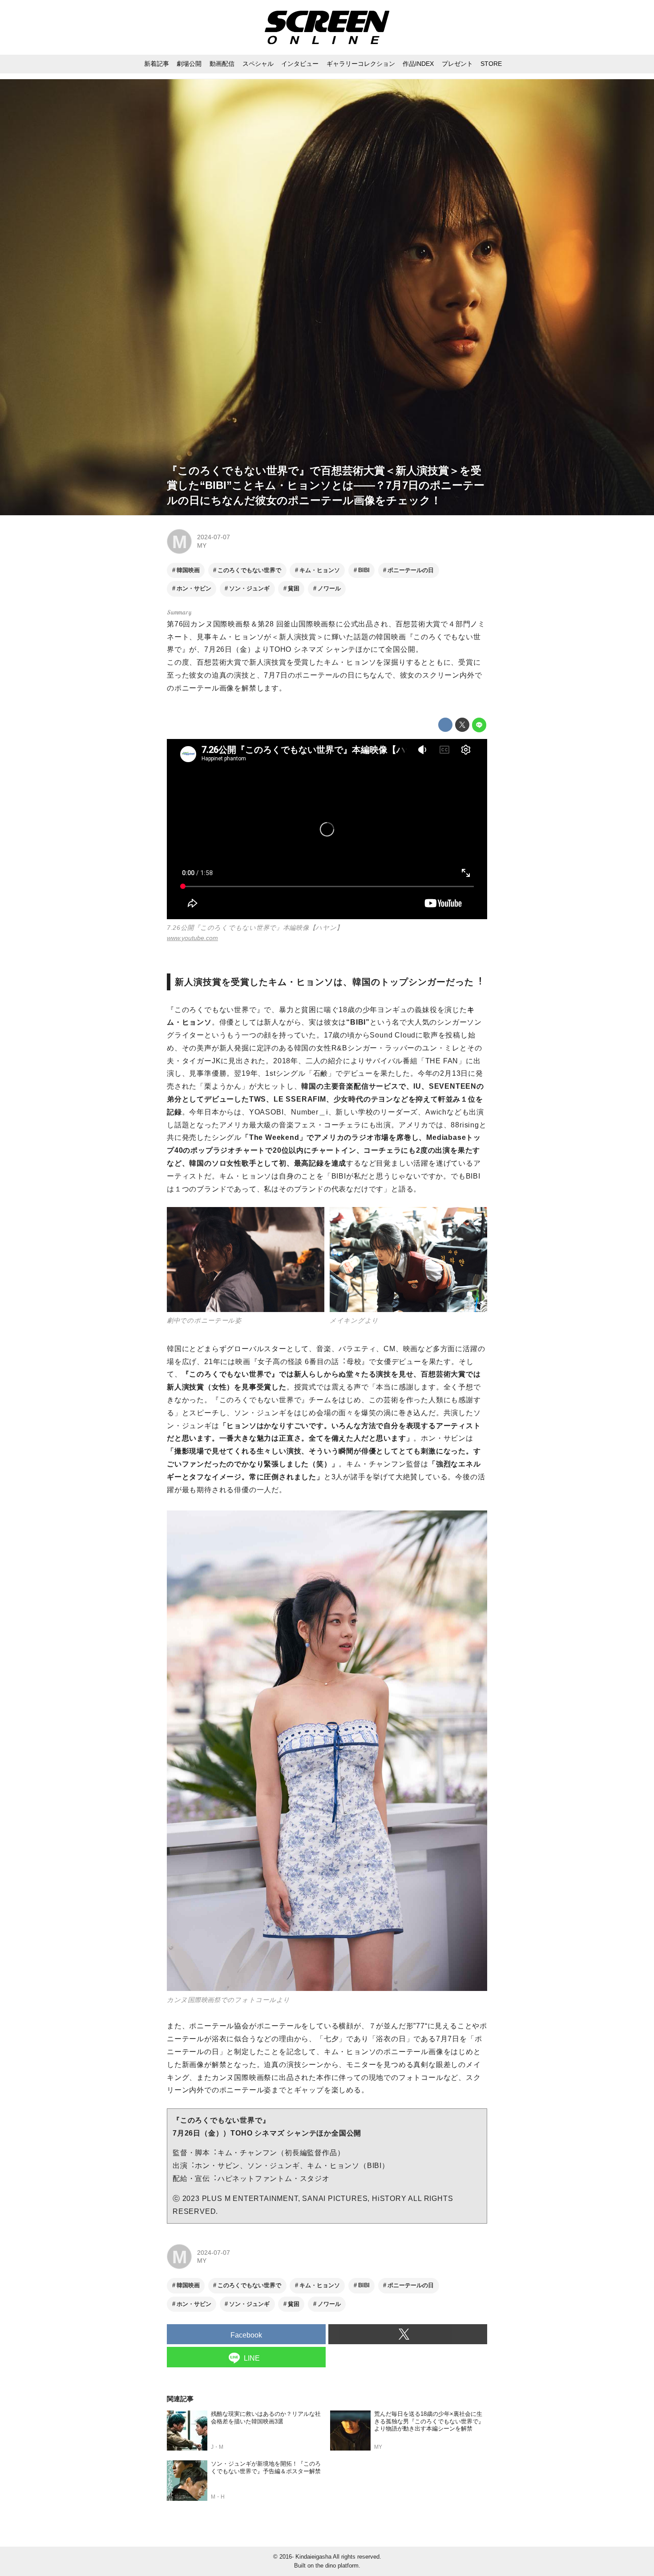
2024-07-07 (214, 537)
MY (202, 545)
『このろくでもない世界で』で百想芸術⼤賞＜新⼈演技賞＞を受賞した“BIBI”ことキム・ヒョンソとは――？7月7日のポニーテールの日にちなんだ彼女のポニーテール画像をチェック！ (326, 485)
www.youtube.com (192, 938)
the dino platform (337, 2566)
